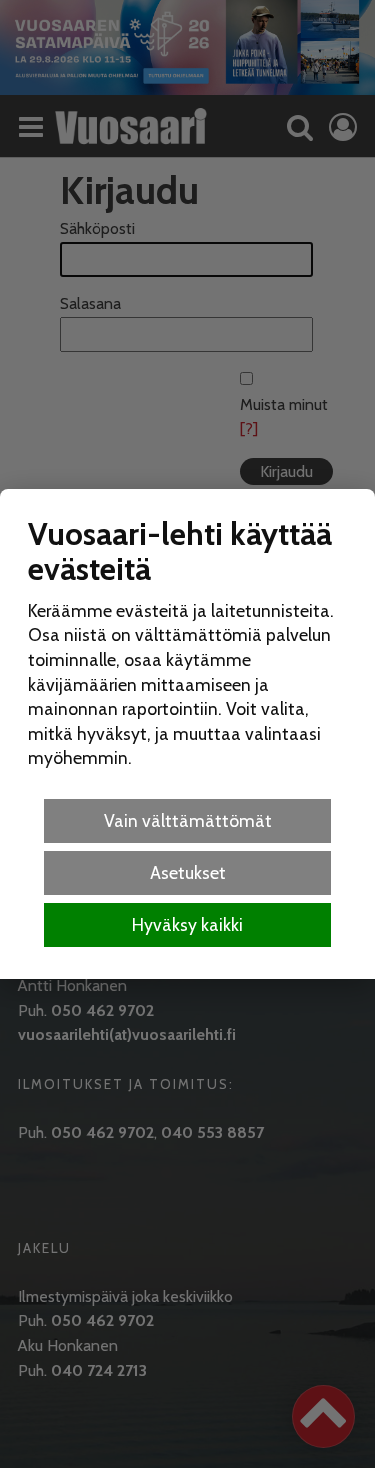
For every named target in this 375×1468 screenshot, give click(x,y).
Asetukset (188, 872)
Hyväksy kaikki (187, 924)
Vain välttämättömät (188, 820)
